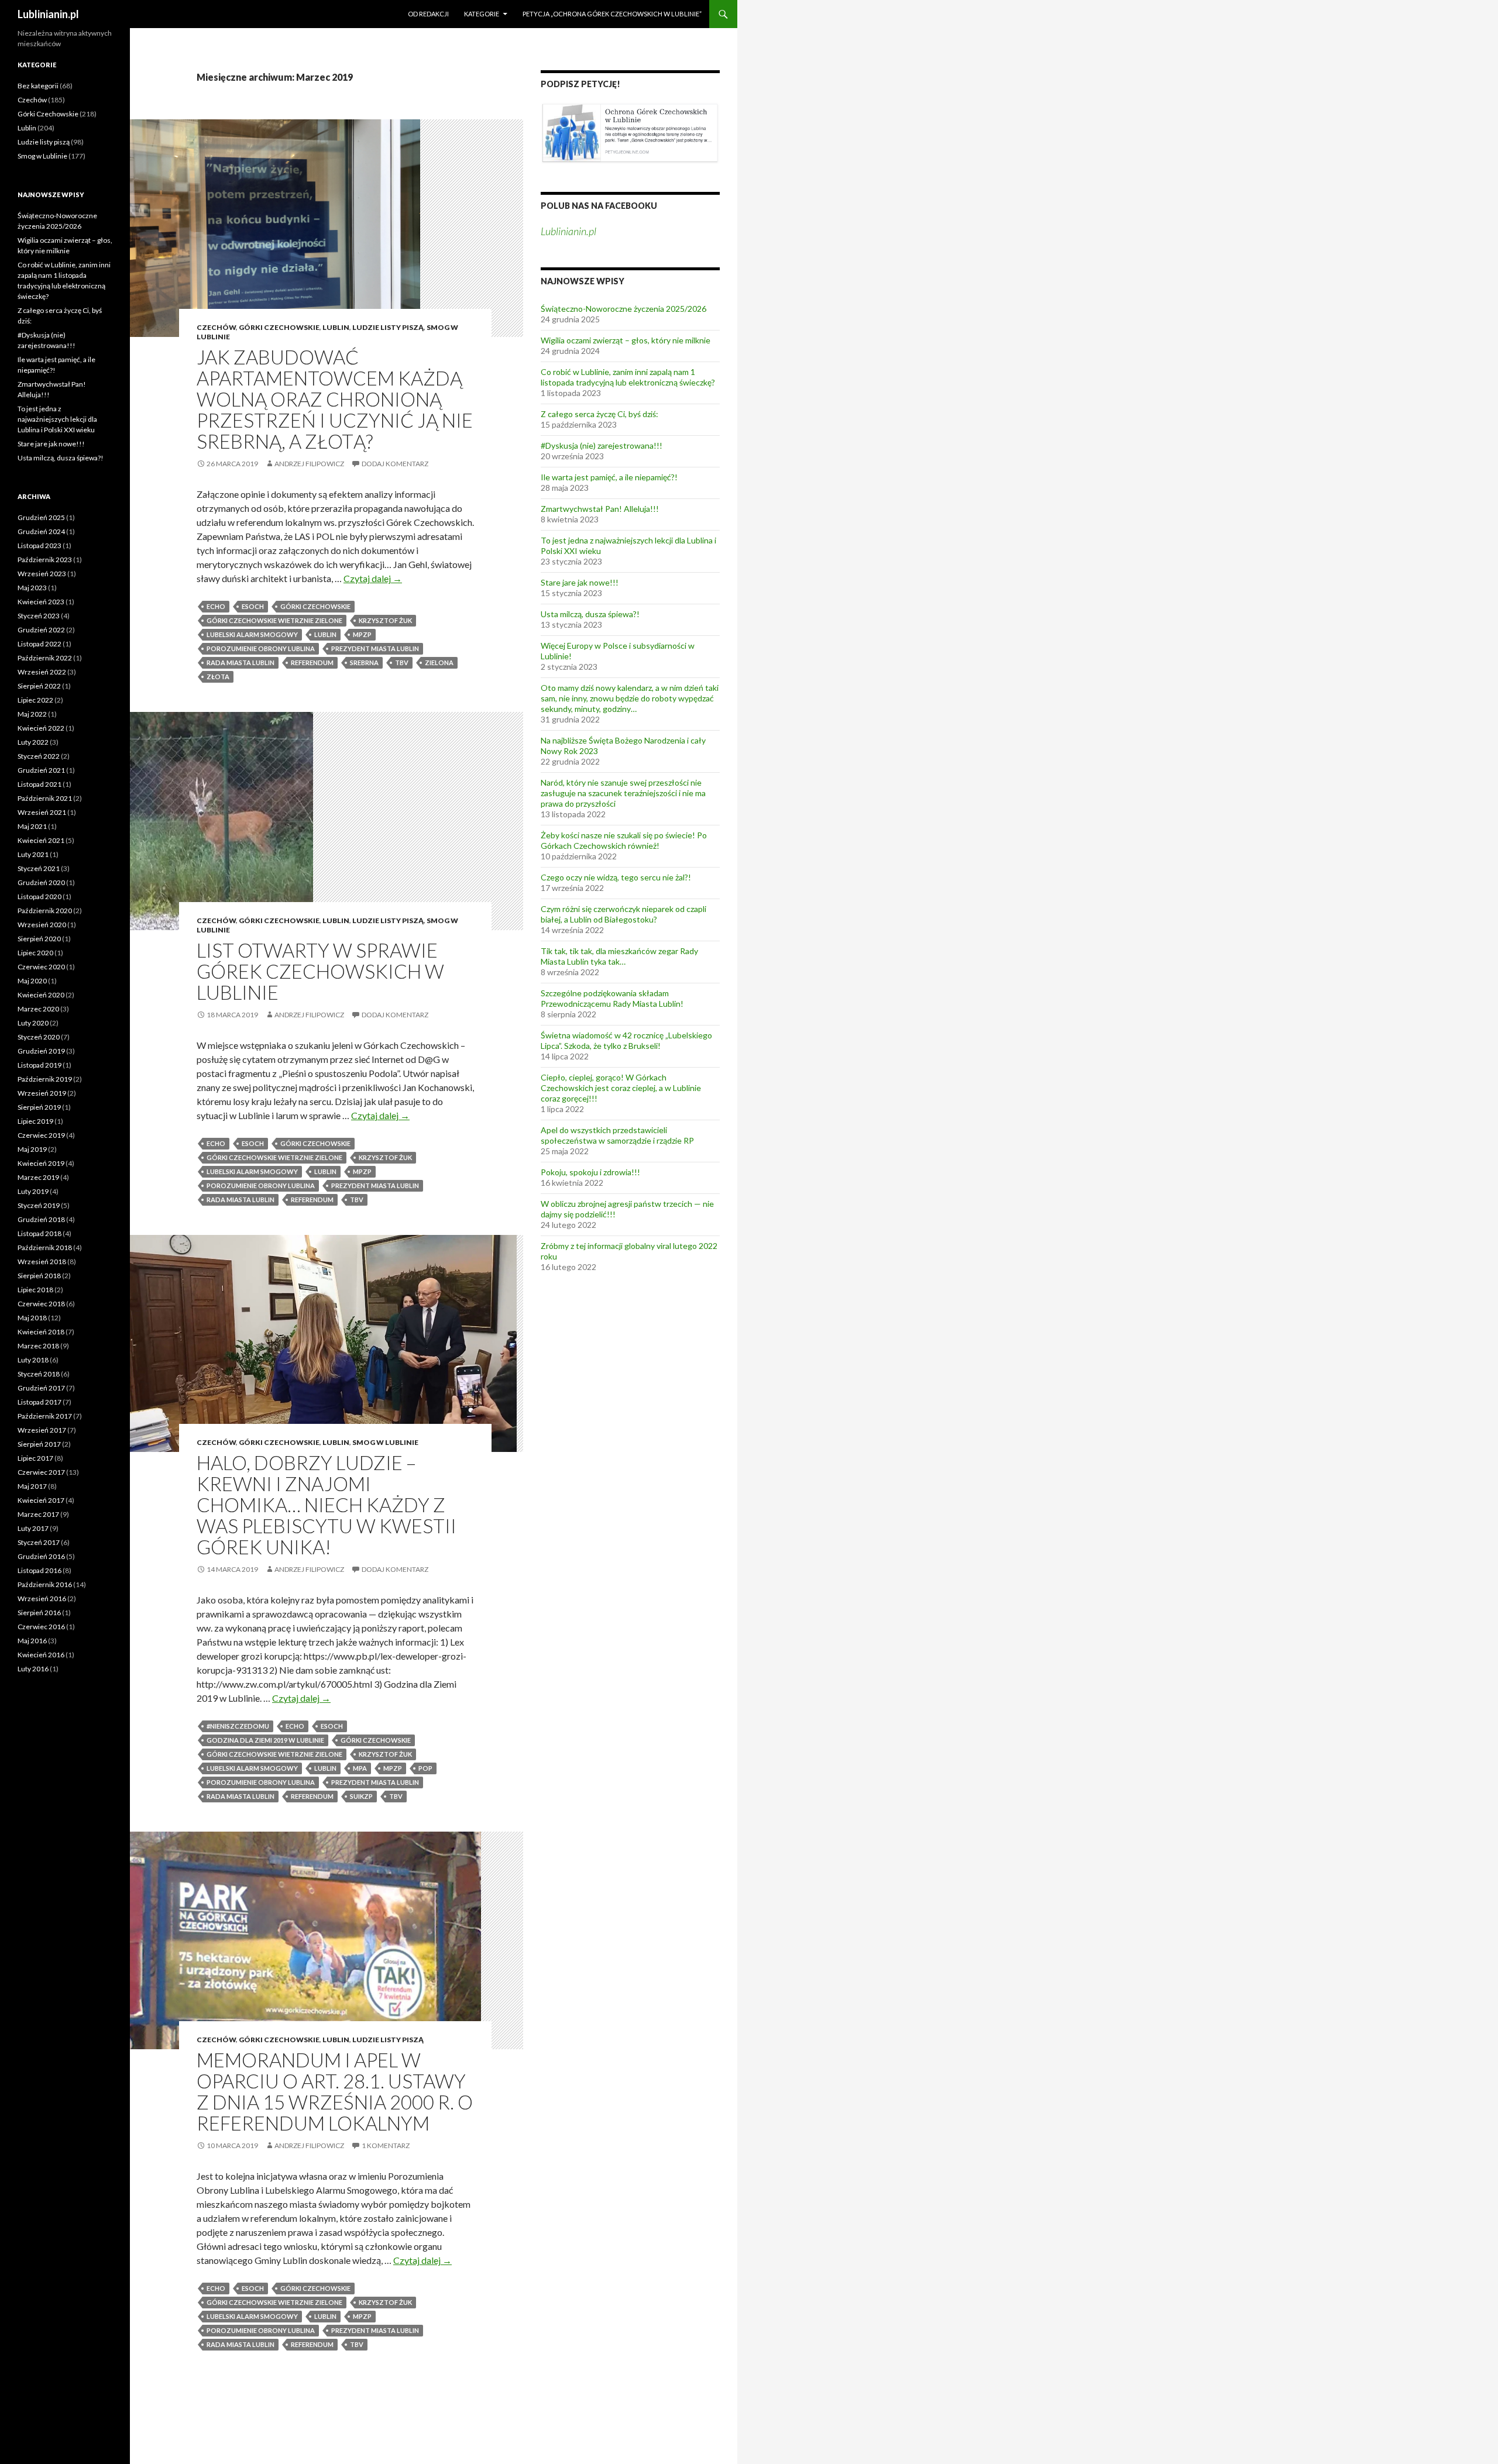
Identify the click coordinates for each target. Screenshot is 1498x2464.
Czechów (216, 327)
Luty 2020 (33, 1023)
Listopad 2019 (39, 1065)
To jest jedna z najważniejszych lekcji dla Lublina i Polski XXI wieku (57, 419)
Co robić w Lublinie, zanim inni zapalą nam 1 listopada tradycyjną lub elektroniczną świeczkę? (628, 377)
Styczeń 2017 (39, 1542)
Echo (216, 606)
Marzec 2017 (38, 1514)
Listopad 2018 (39, 1233)
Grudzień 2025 (41, 517)
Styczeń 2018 (39, 1374)
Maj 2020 (32, 981)
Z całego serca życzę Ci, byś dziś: (599, 414)
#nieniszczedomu (238, 1726)
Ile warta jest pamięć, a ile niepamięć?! (609, 477)
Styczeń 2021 (39, 868)
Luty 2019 (33, 1191)
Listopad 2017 (39, 1402)
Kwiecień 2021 (41, 840)
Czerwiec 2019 (41, 1135)
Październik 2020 (45, 911)
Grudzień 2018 (41, 1219)
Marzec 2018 (38, 1346)
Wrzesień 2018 (42, 1262)
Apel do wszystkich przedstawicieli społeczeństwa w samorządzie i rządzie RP (617, 1135)
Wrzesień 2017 (42, 1430)
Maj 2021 (32, 826)
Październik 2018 (45, 1248)
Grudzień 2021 (41, 770)
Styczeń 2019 (39, 1205)
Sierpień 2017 (39, 1444)
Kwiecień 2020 (41, 995)
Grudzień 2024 (41, 531)
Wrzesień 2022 (42, 672)
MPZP (362, 634)
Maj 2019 (32, 1149)
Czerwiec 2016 (41, 1627)
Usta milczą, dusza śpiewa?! (590, 614)
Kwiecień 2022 (41, 728)
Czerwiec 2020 (41, 967)
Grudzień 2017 (41, 1388)
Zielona (439, 663)
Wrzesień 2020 (42, 925)
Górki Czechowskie (279, 327)
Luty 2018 (33, 1360)
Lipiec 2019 (35, 1121)
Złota (218, 677)
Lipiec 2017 (35, 1458)
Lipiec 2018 (35, 1290)
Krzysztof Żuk (385, 620)
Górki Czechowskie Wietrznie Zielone (274, 620)
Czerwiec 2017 (41, 1472)
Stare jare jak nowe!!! (580, 582)
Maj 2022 (32, 714)
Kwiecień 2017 (41, 1500)
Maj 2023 (32, 588)
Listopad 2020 (39, 897)
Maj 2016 (32, 1641)
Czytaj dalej (373, 578)
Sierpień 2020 (39, 939)
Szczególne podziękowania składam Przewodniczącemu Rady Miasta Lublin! (612, 998)
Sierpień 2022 (39, 686)
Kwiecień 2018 (41, 1332)
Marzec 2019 (38, 1177)
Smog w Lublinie (385, 1442)
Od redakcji (428, 14)
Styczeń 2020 (39, 1037)
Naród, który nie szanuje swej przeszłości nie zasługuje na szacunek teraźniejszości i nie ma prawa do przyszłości (623, 793)
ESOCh (253, 606)
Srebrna (364, 663)
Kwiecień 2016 (41, 1655)
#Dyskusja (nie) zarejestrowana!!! (602, 445)
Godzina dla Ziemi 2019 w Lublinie (265, 1740)
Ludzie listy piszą (388, 327)
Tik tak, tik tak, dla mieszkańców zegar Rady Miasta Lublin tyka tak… (619, 956)
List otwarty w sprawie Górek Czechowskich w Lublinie (320, 971)
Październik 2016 (45, 1584)
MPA (360, 1768)
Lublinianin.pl (48, 14)
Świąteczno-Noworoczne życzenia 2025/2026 (623, 309)
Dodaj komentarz (395, 464)
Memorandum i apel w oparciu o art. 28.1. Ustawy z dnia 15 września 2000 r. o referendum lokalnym (335, 2091)
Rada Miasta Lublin (240, 663)
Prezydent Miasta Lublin (375, 648)
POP (425, 1768)
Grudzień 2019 (41, 1051)
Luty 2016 (33, 1669)
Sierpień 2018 (39, 1276)
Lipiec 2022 (35, 700)
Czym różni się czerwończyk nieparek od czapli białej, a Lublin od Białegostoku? (623, 914)
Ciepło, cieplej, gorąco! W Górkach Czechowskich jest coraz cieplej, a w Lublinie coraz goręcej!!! (621, 1088)
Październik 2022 (45, 658)
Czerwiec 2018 (41, 1304)
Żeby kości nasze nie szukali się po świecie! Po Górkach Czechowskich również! (624, 840)
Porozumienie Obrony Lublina (261, 648)
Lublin (336, 327)
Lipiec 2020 (35, 953)
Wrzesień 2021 (42, 812)
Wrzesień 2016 (42, 1598)
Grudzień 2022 (41, 630)
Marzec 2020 (38, 1009)
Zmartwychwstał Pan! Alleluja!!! (600, 509)
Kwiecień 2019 (41, 1163)
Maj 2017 (32, 1486)
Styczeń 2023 (39, 616)
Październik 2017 (45, 1416)
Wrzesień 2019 (42, 1093)
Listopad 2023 (39, 546)
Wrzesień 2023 (42, 574)
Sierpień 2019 (39, 1107)
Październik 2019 (45, 1079)
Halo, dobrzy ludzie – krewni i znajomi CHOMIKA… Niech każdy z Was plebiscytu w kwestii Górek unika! (327, 1505)
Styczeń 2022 (39, 756)
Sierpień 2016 (39, 1613)
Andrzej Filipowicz (309, 464)
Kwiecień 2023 (41, 602)
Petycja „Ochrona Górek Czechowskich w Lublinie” (612, 14)
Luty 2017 (33, 1528)
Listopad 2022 (39, 644)
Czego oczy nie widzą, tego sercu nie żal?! (616, 877)
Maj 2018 (32, 1318)
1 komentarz (386, 2145)
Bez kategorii (38, 86)
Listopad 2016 (39, 1570)
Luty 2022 (33, 742)
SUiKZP (361, 1796)
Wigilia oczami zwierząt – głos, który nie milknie (626, 340)
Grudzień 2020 (41, 882)
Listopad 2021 (39, 784)
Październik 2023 (45, 560)
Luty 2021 (33, 854)
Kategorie (482, 14)
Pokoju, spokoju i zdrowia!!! (590, 1172)
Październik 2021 (45, 798)
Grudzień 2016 (41, 1556)
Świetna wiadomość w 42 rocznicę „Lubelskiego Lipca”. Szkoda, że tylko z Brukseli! (626, 1040)
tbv (402, 663)
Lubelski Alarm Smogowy (252, 634)
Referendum (312, 663)
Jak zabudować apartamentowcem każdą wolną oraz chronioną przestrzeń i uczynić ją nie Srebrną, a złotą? (335, 399)
